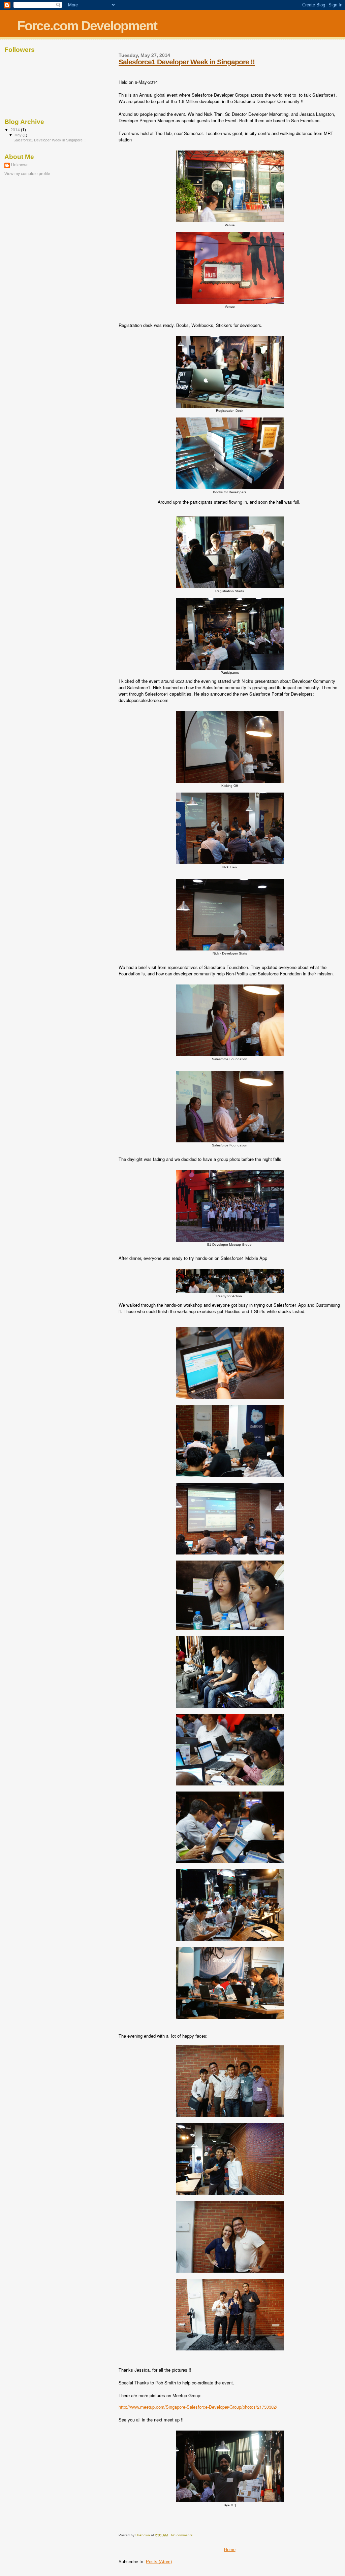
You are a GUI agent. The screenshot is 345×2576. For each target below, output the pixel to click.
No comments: (183, 2535)
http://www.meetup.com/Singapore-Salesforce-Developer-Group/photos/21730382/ (198, 2407)
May (19, 135)
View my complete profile (27, 174)
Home (230, 2550)
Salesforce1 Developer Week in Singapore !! (187, 62)
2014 (16, 130)
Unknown (20, 165)
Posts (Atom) (159, 2562)
